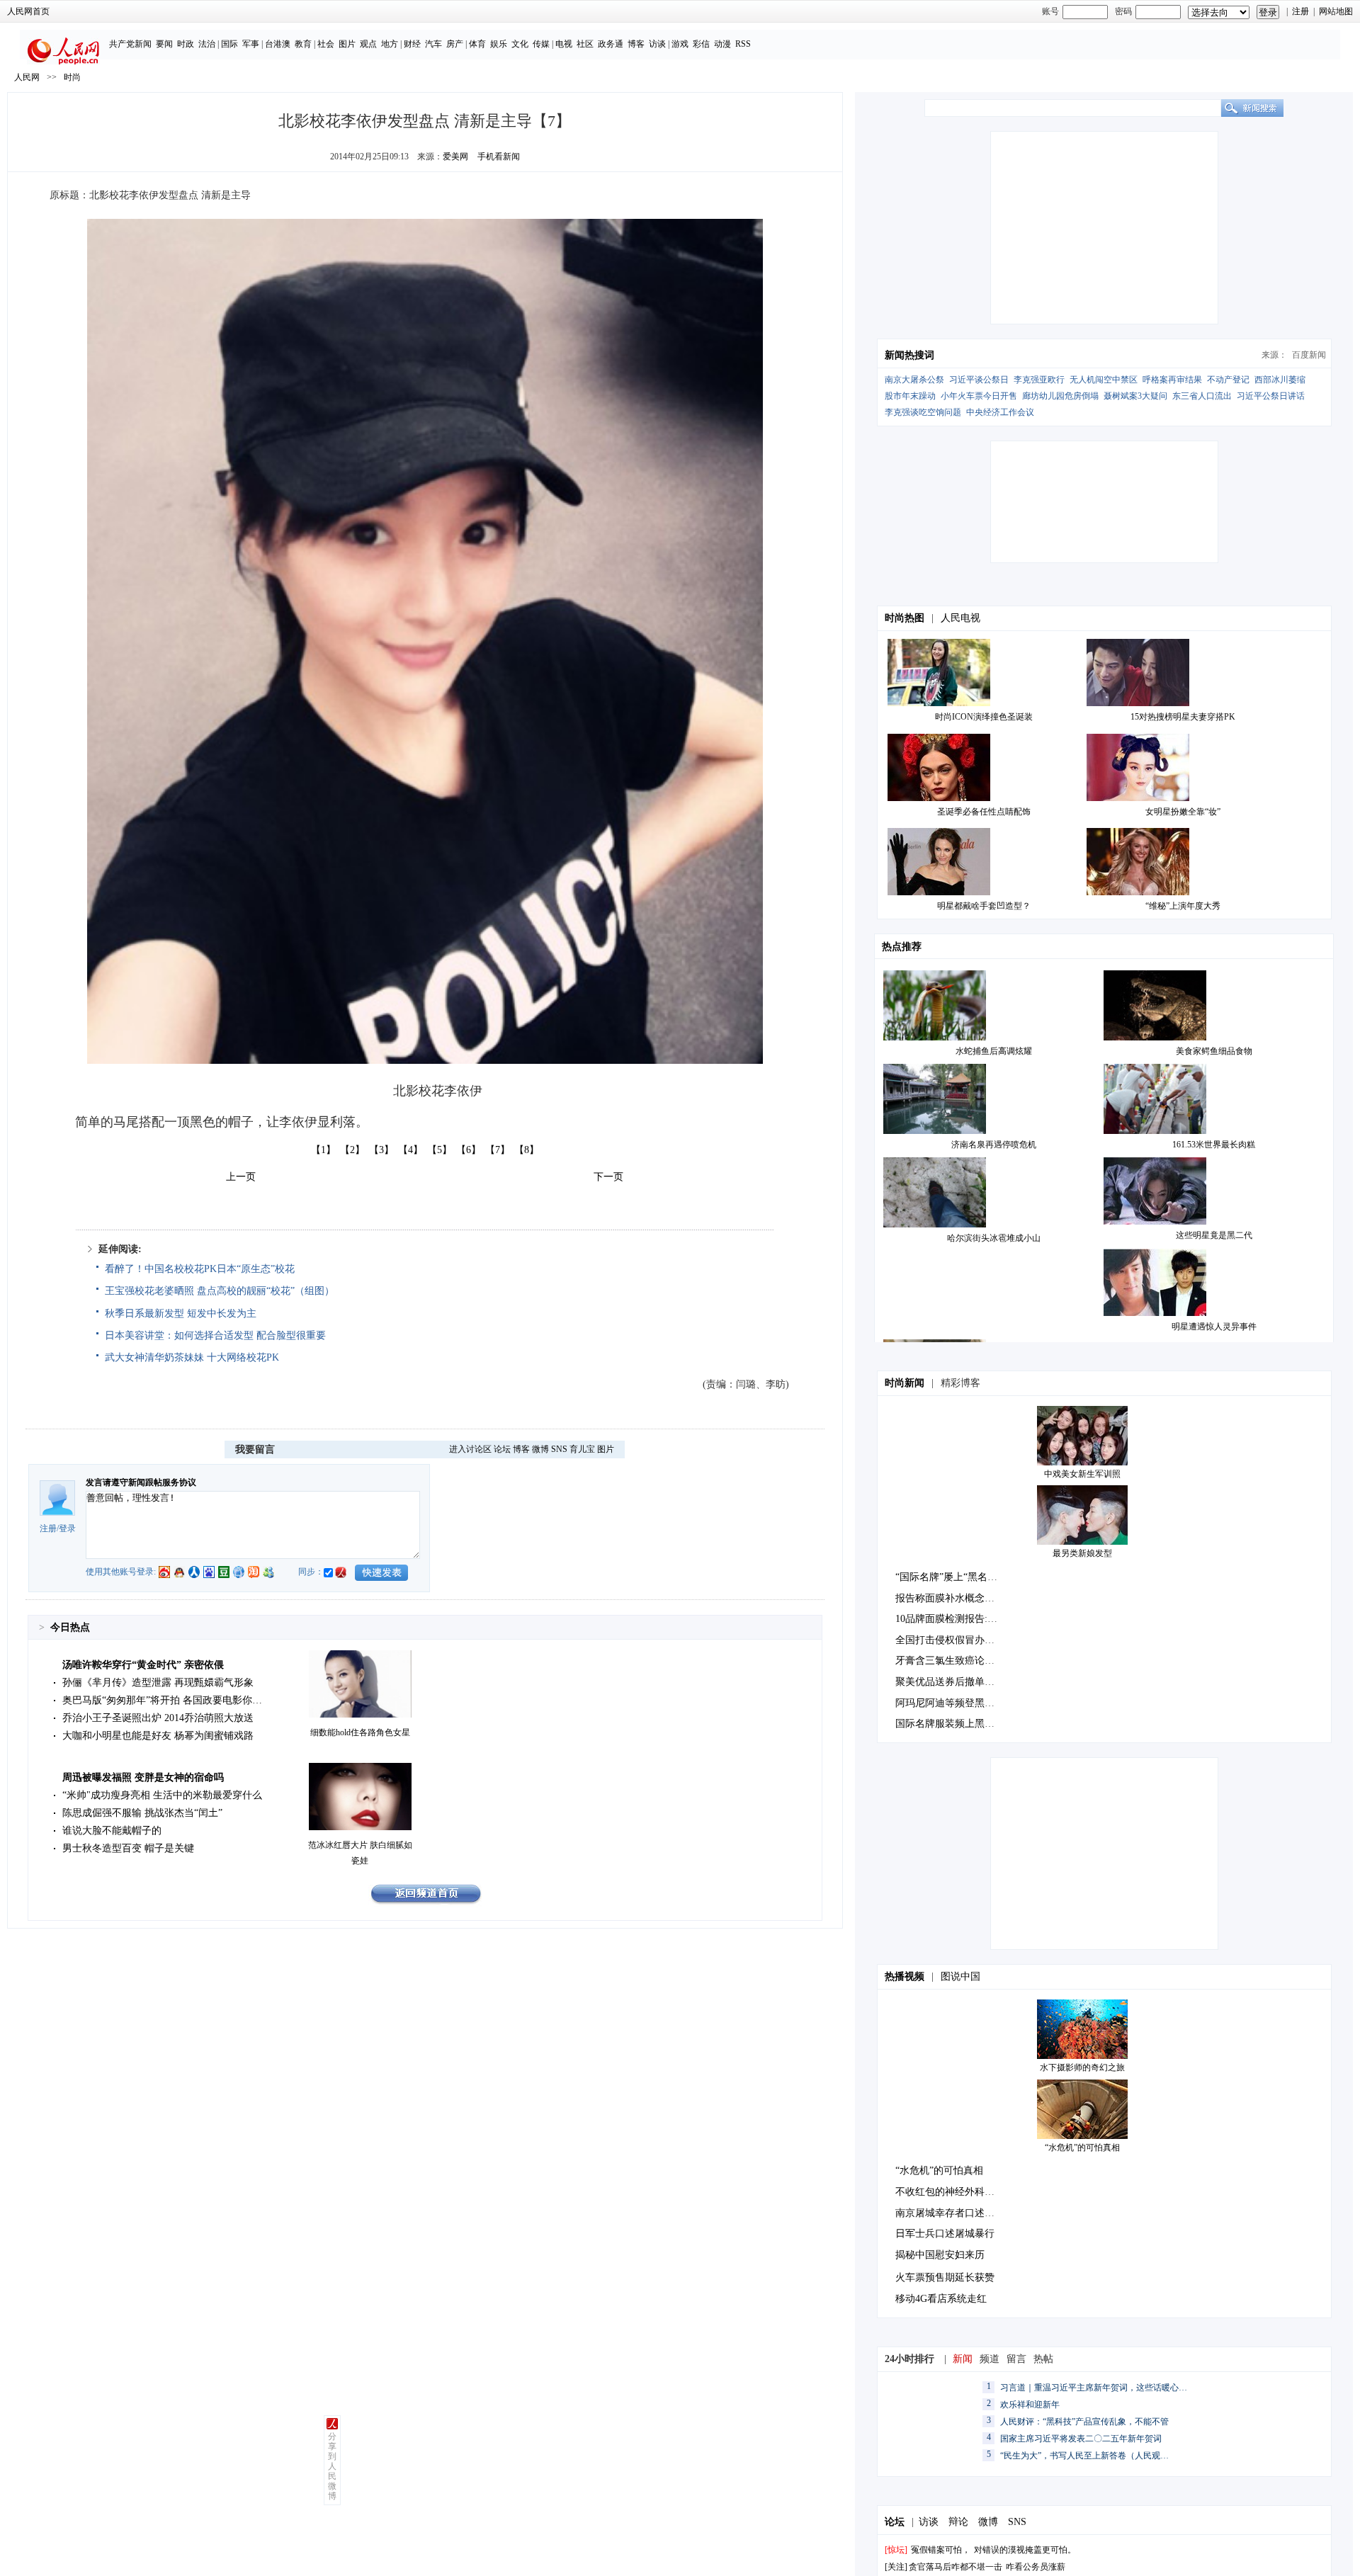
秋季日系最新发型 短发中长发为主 (181, 1313)
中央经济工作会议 (1000, 412)
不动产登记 (1228, 380)
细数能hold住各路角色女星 (360, 1732)
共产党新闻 (130, 44)
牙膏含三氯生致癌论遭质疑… (960, 1661)
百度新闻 (1309, 355)
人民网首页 (28, 11)
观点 (368, 44)
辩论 (958, 2522)
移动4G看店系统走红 (941, 2299)
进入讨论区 (470, 1449)
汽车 (433, 44)
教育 (303, 44)
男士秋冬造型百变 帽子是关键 (128, 1848)
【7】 (498, 1150)
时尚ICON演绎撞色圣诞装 (984, 717)
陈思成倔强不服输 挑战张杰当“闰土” (142, 1813)
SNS (559, 1449)
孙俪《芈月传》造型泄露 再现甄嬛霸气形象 (158, 1683)
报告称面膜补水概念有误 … (956, 1598)
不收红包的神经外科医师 (950, 2192)
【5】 (440, 1150)
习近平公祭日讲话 (1271, 396)
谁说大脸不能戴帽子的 (112, 1831)
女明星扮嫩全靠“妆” (1183, 812)
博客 (636, 44)
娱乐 (499, 44)
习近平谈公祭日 (979, 380)
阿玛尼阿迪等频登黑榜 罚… (956, 1703)
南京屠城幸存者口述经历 (950, 2213)
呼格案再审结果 (1172, 380)
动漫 (722, 44)
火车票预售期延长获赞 (945, 2277)
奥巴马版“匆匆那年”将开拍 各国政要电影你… (162, 1700)
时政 (186, 44)
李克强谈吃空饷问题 (923, 412)
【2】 (352, 1150)
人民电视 (960, 618)
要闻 (164, 44)
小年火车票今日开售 (979, 396)
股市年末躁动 (910, 396)
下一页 (608, 1177)
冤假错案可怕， (941, 2550)
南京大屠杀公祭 (914, 380)
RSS (743, 44)
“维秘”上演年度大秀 (1183, 906)
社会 (326, 44)
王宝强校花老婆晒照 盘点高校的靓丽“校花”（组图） (220, 1291)
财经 (412, 44)
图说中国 (960, 1976)
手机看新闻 (499, 157)
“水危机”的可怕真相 (1082, 2147)
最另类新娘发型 (1082, 1553)
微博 (540, 1449)
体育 (477, 44)
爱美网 (455, 157)
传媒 (541, 44)
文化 (520, 44)
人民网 (27, 77)
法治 (207, 44)
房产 (455, 44)
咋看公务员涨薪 (1036, 2567)
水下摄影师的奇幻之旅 (1082, 2067)
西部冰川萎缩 (1280, 380)
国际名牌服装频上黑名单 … (956, 1724)
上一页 (241, 1177)
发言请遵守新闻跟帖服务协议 (141, 1482)
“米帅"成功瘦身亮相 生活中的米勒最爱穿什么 (162, 1795)
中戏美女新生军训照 (1082, 1474)
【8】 (527, 1150)
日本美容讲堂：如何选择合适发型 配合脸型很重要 (215, 1335)
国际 (229, 44)
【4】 (410, 1150)
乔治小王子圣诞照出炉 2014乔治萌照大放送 (158, 1718)
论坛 (502, 1449)
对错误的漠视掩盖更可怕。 (1025, 2550)
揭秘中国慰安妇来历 (940, 2255)
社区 (585, 44)
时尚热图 (905, 618)
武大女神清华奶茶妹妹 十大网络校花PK (192, 1357)
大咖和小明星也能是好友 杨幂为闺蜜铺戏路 (158, 1736)
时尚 (72, 77)
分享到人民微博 (332, 2466)
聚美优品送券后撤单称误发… (960, 1682)
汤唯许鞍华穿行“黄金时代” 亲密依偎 (143, 1665)
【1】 (323, 1150)
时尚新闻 (905, 1383)
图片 (347, 44)
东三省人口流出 (1202, 396)
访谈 (657, 44)
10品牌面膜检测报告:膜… (951, 1619)
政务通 (611, 44)
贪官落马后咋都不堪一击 (956, 2567)
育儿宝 (582, 1449)
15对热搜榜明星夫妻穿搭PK (1183, 717)
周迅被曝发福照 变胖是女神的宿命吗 (143, 1777)
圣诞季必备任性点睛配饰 (984, 812)
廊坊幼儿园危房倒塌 (1060, 396)
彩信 (701, 44)
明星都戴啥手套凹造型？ (984, 906)
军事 (251, 44)
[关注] (896, 2567)
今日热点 (70, 1627)
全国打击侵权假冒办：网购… (960, 1640)
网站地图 (1336, 11)
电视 (564, 44)
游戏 (680, 44)
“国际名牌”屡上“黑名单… (951, 1577)
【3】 (381, 1150)
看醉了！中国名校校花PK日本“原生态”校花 (200, 1269)
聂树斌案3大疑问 (1135, 396)
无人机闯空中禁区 (1104, 380)
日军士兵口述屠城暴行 (945, 2234)
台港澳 (278, 44)
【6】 (469, 1150)
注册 (1300, 11)
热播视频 (905, 1976)
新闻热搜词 (909, 355)
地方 (390, 44)
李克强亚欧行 (1039, 380)
